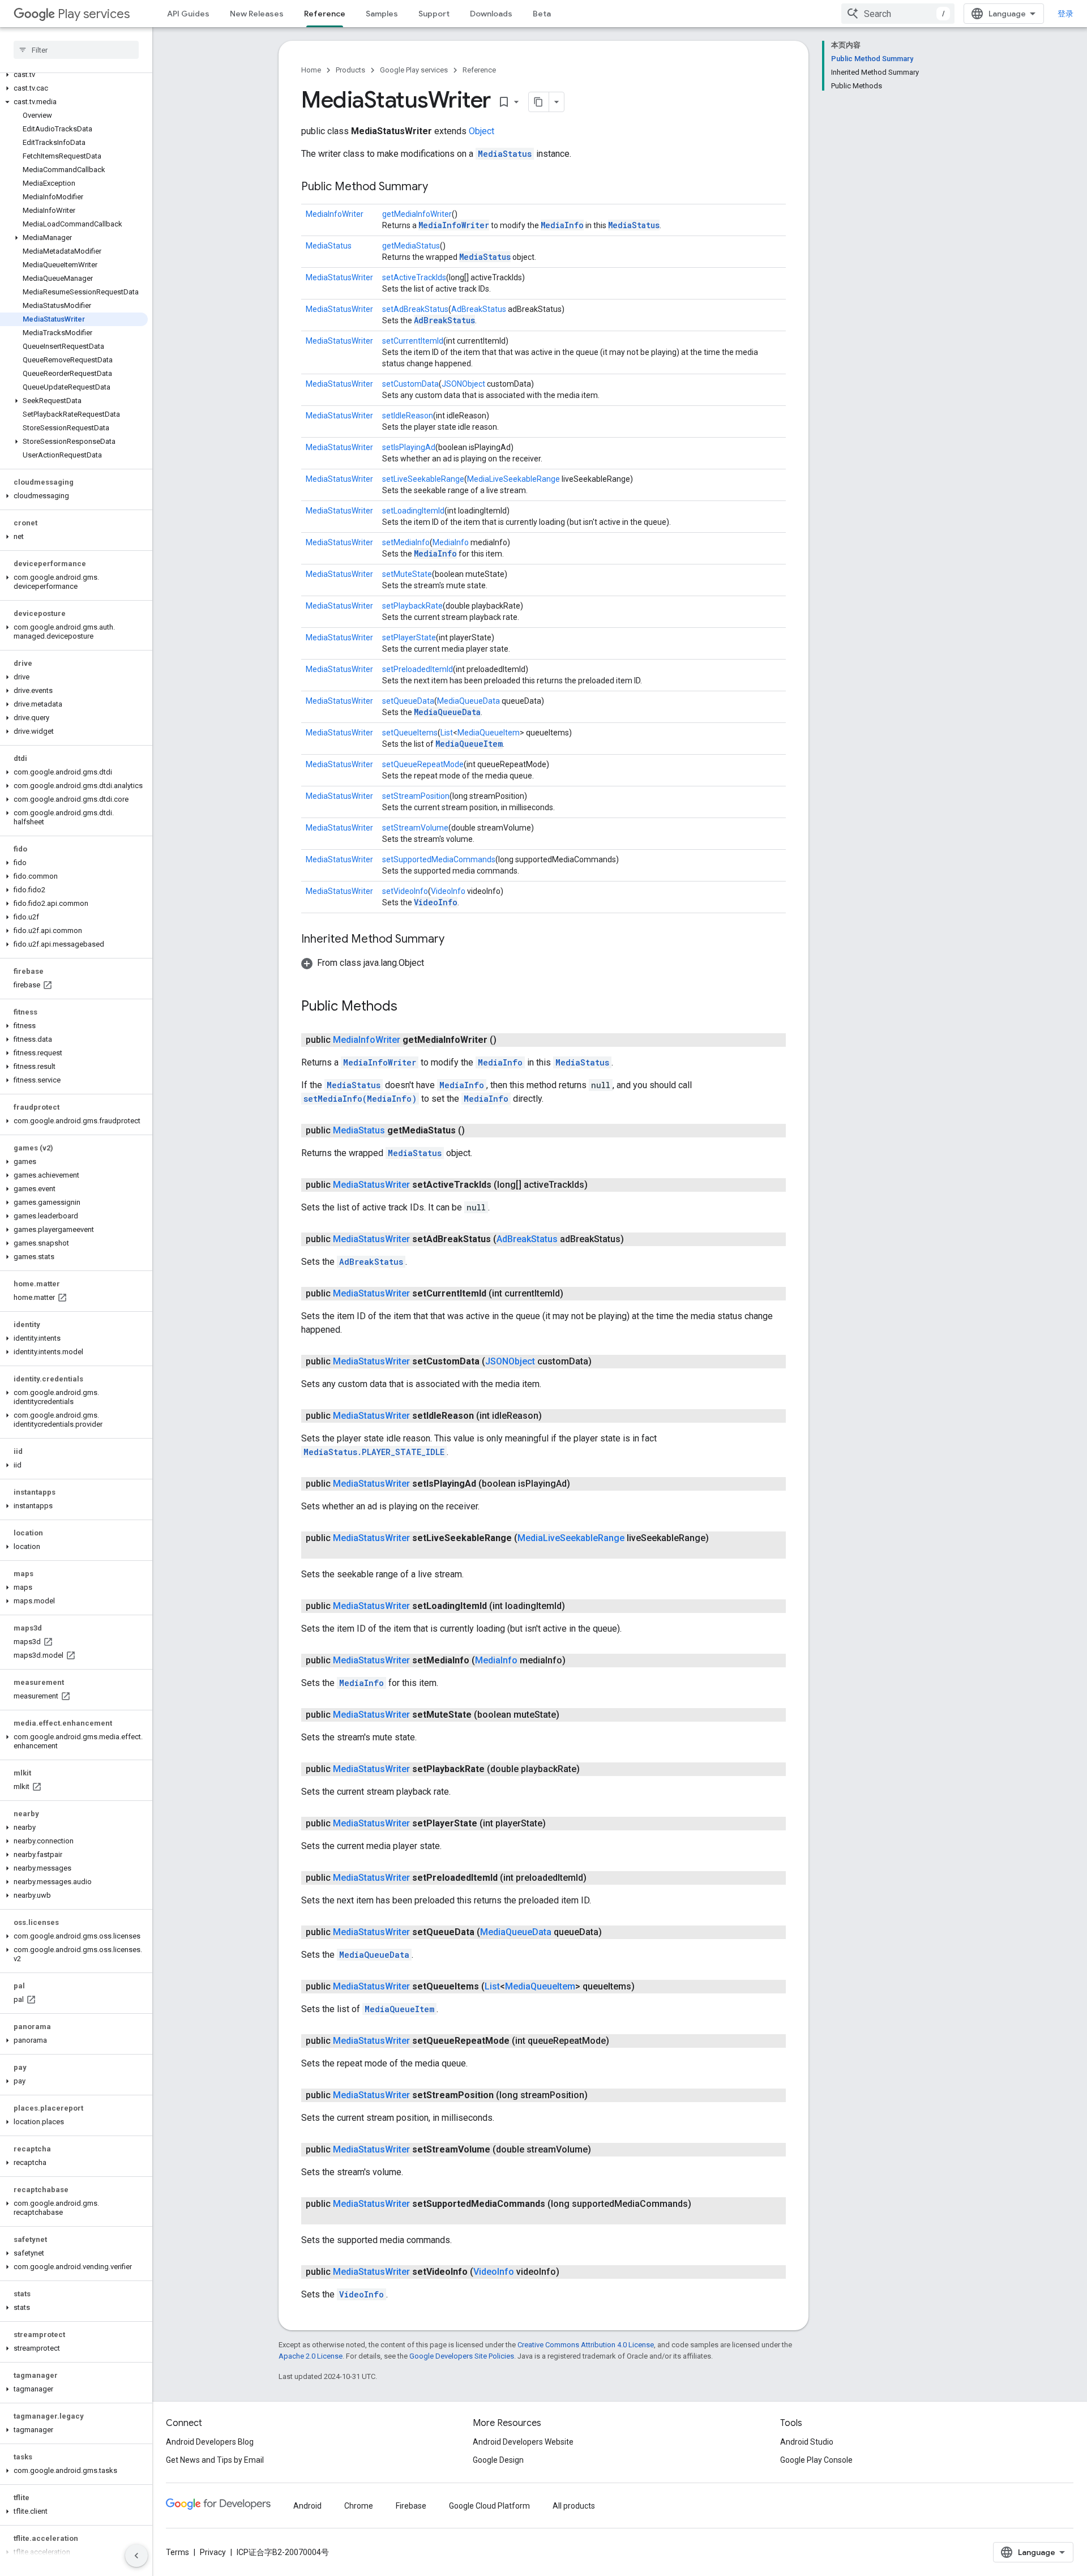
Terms (177, 2552)
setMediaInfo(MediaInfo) (360, 1099)
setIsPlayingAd (409, 447)
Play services (94, 14)
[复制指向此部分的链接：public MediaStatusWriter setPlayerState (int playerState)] (557, 1824)
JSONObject (463, 384)
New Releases (257, 14)
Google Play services (414, 70)
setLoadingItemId (413, 511)
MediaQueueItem (489, 733)
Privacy (213, 2552)
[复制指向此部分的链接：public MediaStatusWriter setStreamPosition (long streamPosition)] (599, 2095)
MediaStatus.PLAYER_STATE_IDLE (374, 1452)
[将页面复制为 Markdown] (539, 102)
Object (482, 131)
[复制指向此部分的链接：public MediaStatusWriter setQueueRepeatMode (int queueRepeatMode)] (620, 2041)
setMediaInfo (406, 542)
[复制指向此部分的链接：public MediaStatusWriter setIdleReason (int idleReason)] (553, 1416)
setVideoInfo (405, 891)
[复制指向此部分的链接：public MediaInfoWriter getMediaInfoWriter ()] (508, 1040)
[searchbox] (76, 50)
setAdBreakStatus (415, 309)
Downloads (491, 14)
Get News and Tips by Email (215, 2460)
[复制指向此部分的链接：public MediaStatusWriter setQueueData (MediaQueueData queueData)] (613, 1932)
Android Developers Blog (210, 2442)
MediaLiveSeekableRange (513, 479)
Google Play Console (816, 2460)
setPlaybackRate (412, 606)
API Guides (188, 14)
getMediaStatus (411, 246)
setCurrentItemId (413, 341)
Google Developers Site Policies (462, 2356)
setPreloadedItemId (418, 669)
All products (574, 2506)
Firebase (411, 2506)
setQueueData (408, 701)
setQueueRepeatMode (423, 764)
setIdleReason (408, 416)
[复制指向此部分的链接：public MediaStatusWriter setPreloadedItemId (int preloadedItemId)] (598, 1878)
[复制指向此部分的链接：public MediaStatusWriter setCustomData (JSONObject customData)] (603, 1362)
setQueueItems (410, 733)
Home (311, 70)
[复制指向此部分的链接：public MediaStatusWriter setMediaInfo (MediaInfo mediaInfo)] (577, 1661)
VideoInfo (448, 891)
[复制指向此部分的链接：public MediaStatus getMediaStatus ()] (476, 1131)
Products (350, 70)
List (447, 733)
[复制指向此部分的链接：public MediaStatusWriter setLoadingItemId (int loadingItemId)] (576, 1606)
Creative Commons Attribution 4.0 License (586, 2345)
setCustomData (410, 384)
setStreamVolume (415, 828)
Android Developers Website (523, 2442)
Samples (382, 14)
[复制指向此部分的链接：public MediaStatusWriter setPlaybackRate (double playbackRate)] (591, 1769)
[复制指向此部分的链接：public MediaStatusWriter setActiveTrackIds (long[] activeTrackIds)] (599, 1185)
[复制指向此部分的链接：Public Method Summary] (439, 187)
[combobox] (898, 14)
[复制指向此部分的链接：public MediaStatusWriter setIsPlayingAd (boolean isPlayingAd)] (581, 1484)
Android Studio (807, 2442)
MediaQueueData (468, 701)
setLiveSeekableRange (423, 479)
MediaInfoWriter (335, 214)
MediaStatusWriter (339, 277)
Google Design (498, 2460)
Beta (542, 14)
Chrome (359, 2506)
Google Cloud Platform (489, 2506)
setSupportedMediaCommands (439, 859)
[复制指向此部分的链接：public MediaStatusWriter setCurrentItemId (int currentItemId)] (575, 1294)
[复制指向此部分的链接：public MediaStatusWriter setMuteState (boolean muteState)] (571, 1715)
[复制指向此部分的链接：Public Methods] (409, 1007)
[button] (74, 75)
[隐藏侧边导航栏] (136, 2556)
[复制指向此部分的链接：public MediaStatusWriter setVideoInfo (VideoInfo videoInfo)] (571, 2272)
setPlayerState (409, 637)
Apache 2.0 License (311, 2356)
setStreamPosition (416, 796)
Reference (325, 14)
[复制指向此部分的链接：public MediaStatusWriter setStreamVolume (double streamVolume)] (602, 2150)
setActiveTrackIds (414, 277)
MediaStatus (505, 154)
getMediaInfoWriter (417, 214)
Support (434, 14)
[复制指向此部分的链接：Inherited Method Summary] (456, 940)
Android (307, 2506)
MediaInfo (562, 225)
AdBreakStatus (479, 309)
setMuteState (407, 574)
